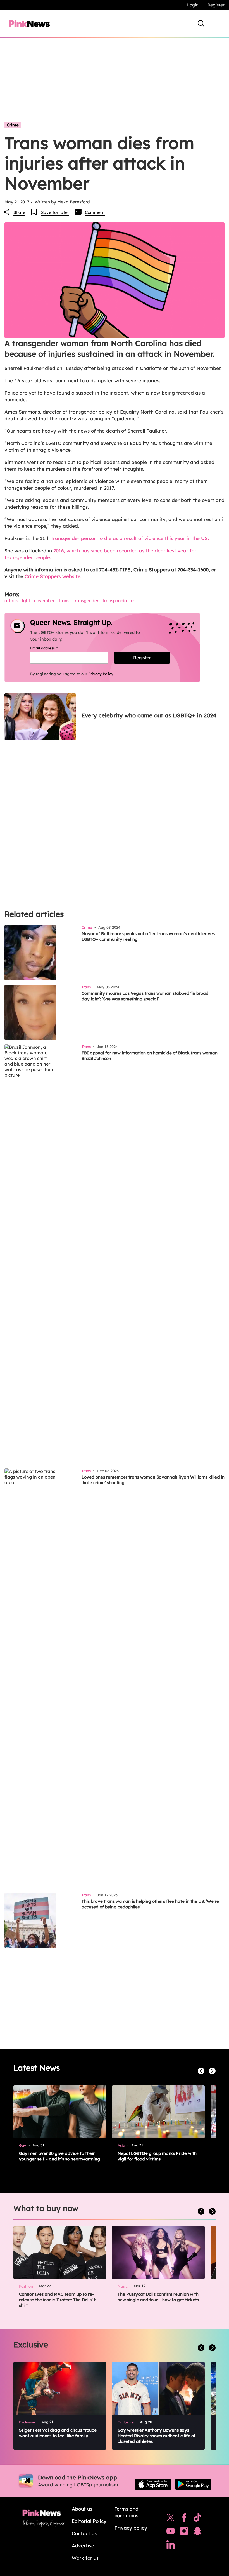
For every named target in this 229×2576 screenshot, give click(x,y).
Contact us (84, 2533)
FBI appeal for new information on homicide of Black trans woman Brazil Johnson (150, 1056)
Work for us (85, 2558)
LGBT (26, 601)
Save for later (55, 212)
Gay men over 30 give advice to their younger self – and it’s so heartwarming (59, 2156)
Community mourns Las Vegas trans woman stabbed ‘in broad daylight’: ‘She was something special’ (145, 996)
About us (82, 2509)
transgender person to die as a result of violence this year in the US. (130, 538)
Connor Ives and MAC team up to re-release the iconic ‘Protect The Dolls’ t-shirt (58, 2300)
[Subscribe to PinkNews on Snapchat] (197, 2532)
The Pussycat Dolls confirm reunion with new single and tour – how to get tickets (158, 2297)
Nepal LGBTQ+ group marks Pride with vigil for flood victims (157, 2156)
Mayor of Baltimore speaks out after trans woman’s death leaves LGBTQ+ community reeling (148, 936)
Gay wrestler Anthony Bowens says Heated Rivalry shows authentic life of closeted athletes (157, 2436)
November (44, 601)
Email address (51, 648)
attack (11, 601)
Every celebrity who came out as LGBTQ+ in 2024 (149, 715)
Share (19, 212)
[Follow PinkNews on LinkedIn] (171, 2546)
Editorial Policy (89, 2521)
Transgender (86, 601)
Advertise (83, 2546)
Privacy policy (131, 2528)
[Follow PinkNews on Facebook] (184, 2519)
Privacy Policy (101, 674)
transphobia (115, 601)
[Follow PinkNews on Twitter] (171, 2519)
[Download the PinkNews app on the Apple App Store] (153, 2484)
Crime (13, 125)
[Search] (201, 24)
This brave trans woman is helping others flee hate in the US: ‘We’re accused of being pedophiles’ (150, 1904)
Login (193, 5)
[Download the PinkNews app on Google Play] (193, 2484)
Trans (64, 601)
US (133, 601)
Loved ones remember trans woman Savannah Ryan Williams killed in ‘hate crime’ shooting (153, 1480)
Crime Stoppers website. (53, 576)
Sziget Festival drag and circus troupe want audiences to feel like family (58, 2433)
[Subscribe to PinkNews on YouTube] (171, 2532)
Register (216, 5)
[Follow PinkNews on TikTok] (197, 2519)
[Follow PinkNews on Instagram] (184, 2532)
